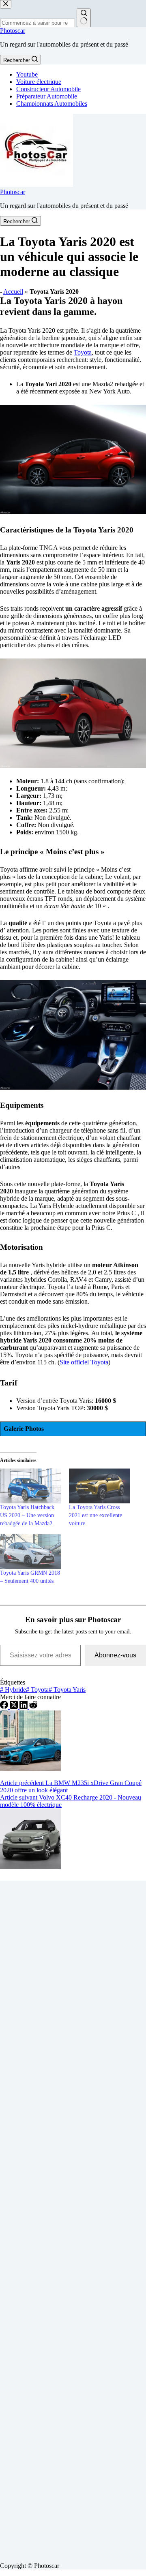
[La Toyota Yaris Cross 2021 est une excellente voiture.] (99, 1486)
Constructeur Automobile (48, 89)
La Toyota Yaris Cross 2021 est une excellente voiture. (96, 1515)
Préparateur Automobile (47, 96)
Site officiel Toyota (84, 1362)
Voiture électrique (39, 82)
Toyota (83, 352)
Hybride (13, 1690)
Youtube (27, 74)
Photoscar (13, 31)
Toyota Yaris (67, 1690)
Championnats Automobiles (52, 104)
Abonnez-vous (115, 1655)
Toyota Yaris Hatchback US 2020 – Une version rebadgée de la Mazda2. (27, 1515)
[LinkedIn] (24, 1707)
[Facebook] (5, 1707)
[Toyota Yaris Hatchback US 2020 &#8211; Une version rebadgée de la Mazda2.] (30, 1486)
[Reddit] (33, 1707)
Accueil (13, 292)
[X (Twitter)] (15, 1707)
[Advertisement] (73, 2218)
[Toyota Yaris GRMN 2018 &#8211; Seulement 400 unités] (30, 1552)
